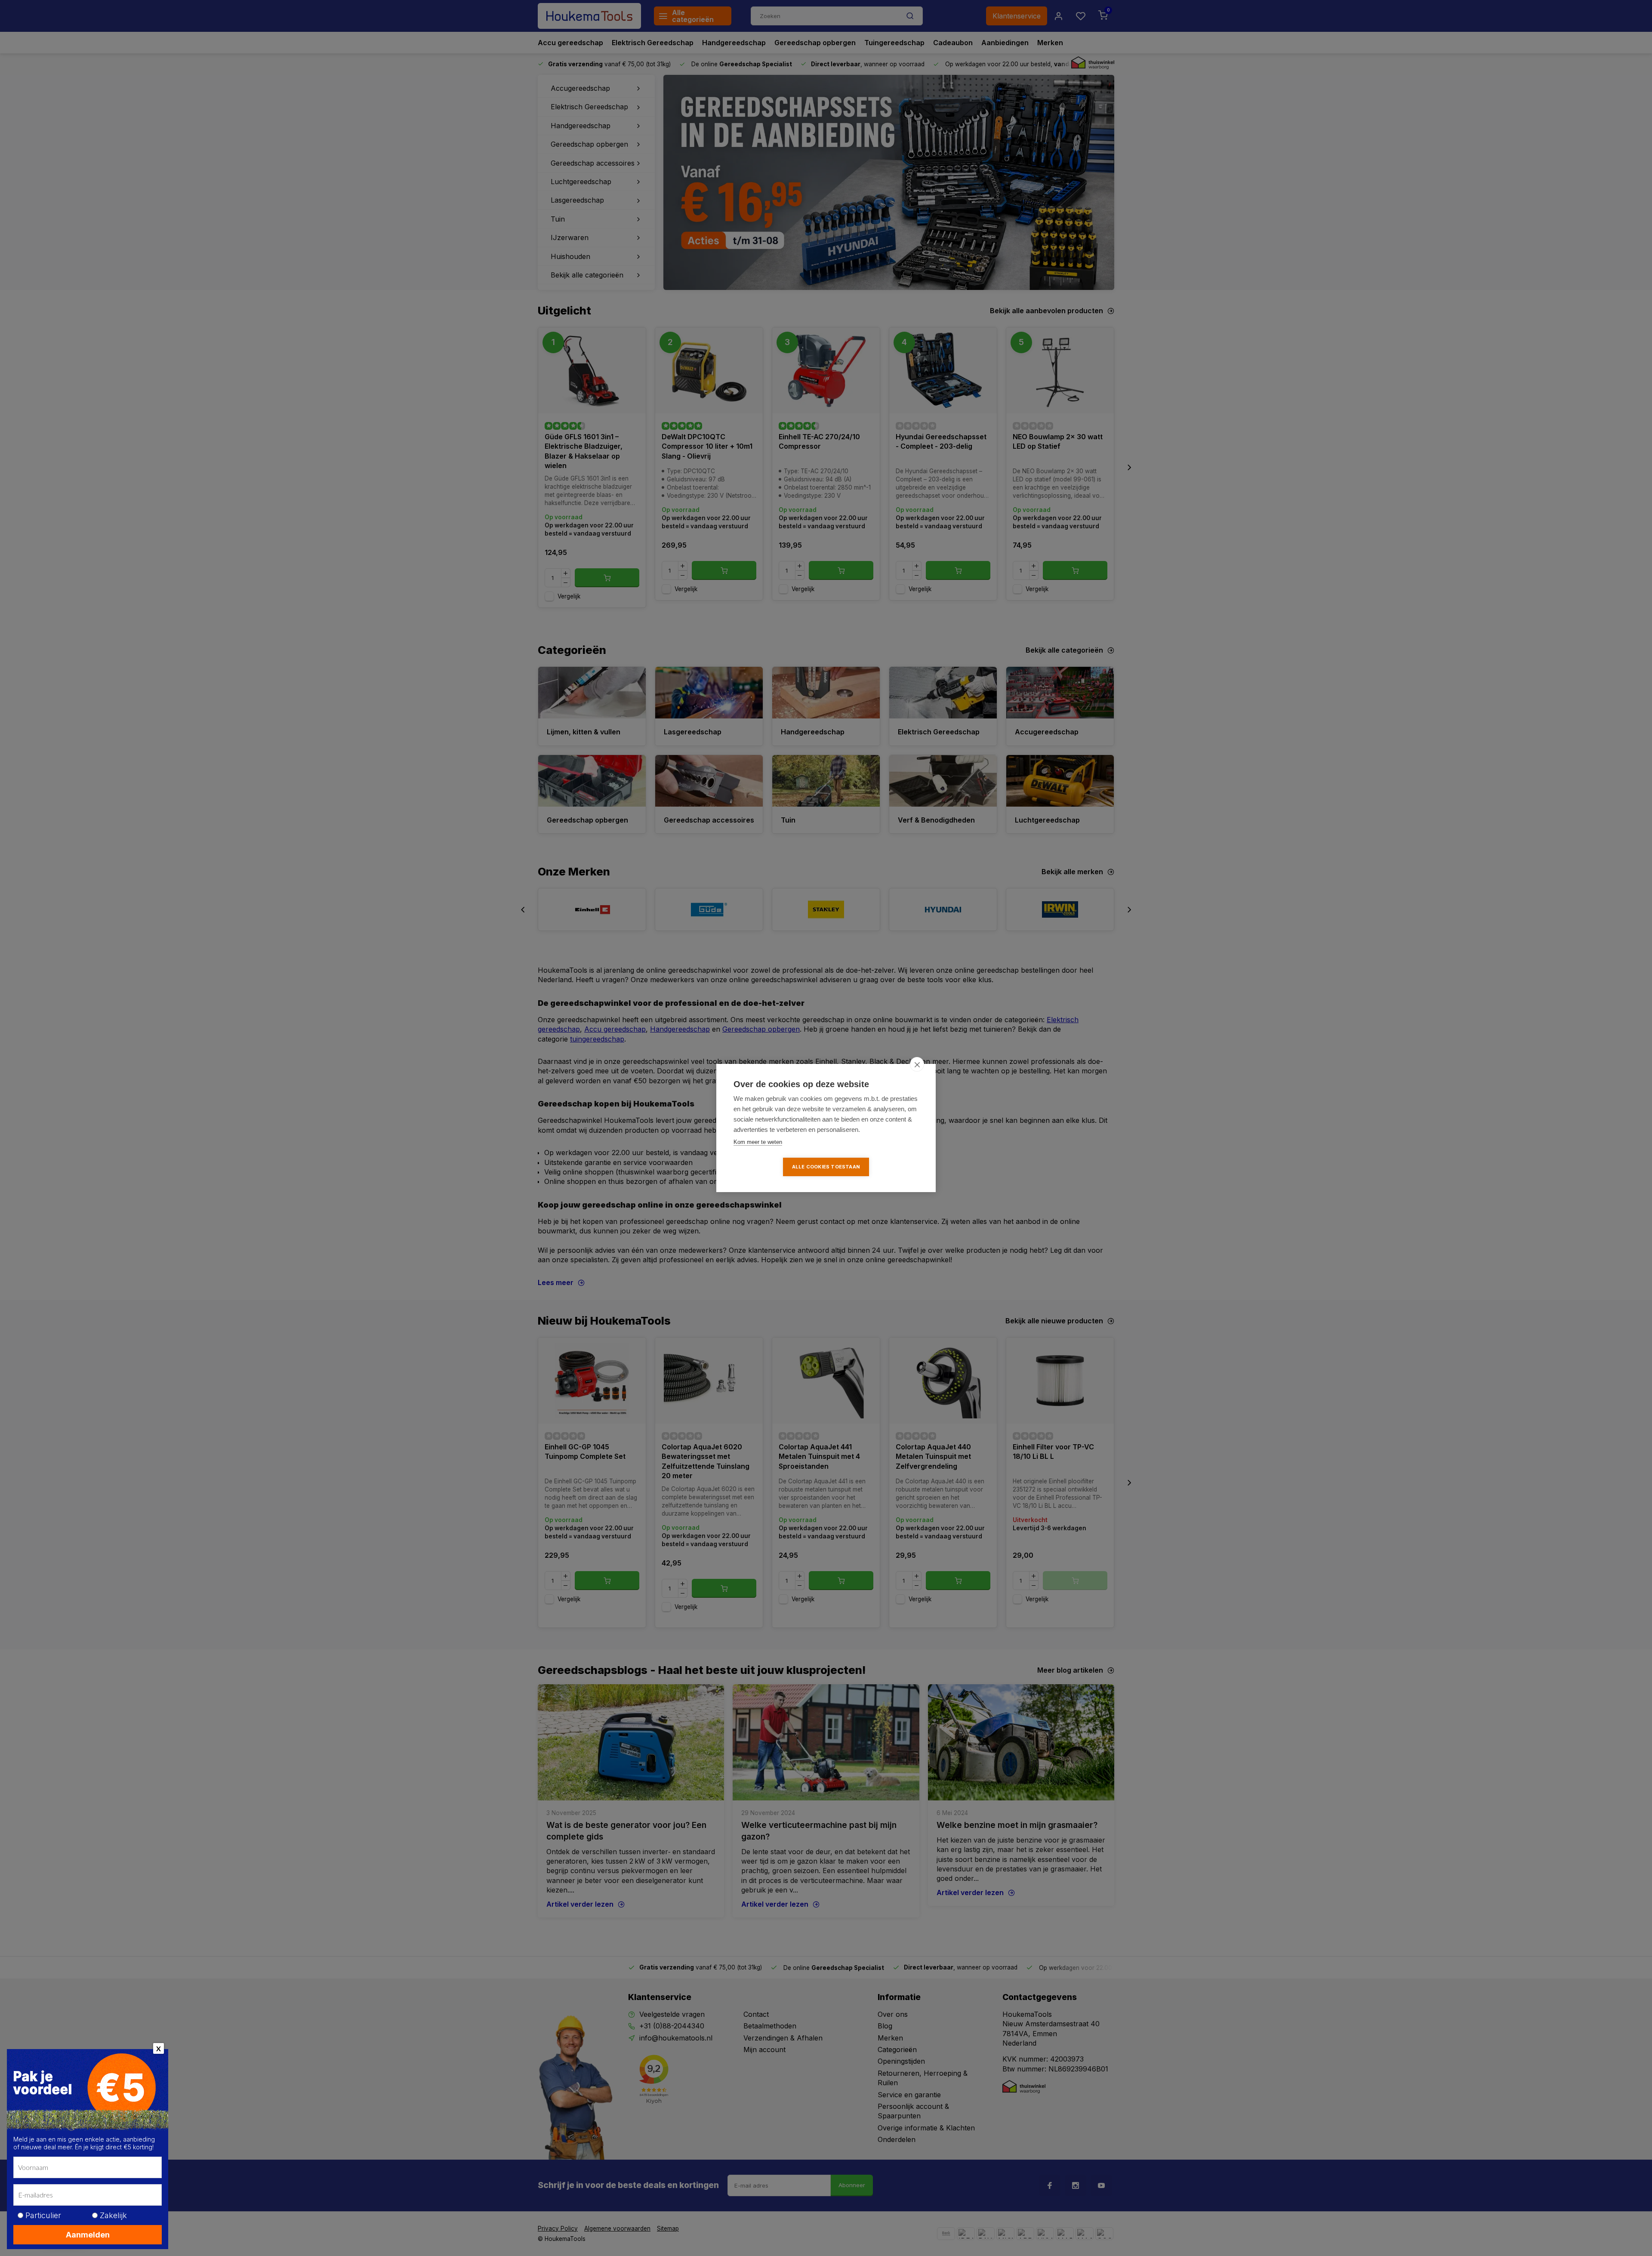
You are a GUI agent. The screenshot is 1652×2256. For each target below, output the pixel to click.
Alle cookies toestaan (826, 1167)
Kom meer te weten (758, 1142)
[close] (917, 1064)
